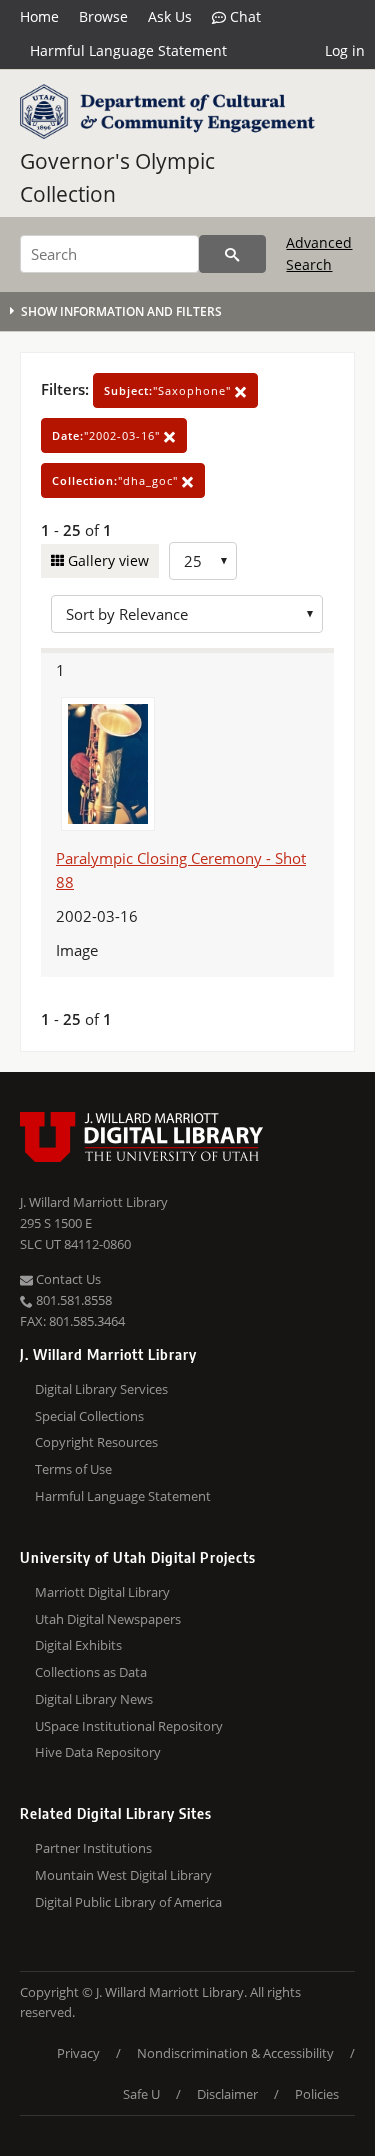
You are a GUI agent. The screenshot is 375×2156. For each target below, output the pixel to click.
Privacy (78, 2053)
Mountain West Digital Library (123, 1875)
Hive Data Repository (98, 1752)
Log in (345, 50)
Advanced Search (319, 253)
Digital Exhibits (78, 1645)
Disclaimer (227, 2094)
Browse (103, 16)
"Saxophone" (169, 390)
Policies (317, 2094)
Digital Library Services (101, 1389)
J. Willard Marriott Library (94, 1202)
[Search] (232, 254)
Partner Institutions (93, 1848)
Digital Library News (94, 1699)
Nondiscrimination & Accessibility (235, 2053)
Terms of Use (73, 1469)
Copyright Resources (96, 1442)
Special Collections (89, 1416)
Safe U (141, 2094)
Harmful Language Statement (128, 50)
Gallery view (106, 560)
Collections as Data (91, 1672)
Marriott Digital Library (102, 1592)
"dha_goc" (117, 480)
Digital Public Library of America (128, 1902)
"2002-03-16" (108, 435)
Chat (243, 16)
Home (39, 16)
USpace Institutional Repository (129, 1726)
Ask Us (170, 16)
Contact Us (67, 1279)
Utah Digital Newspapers (108, 1619)
